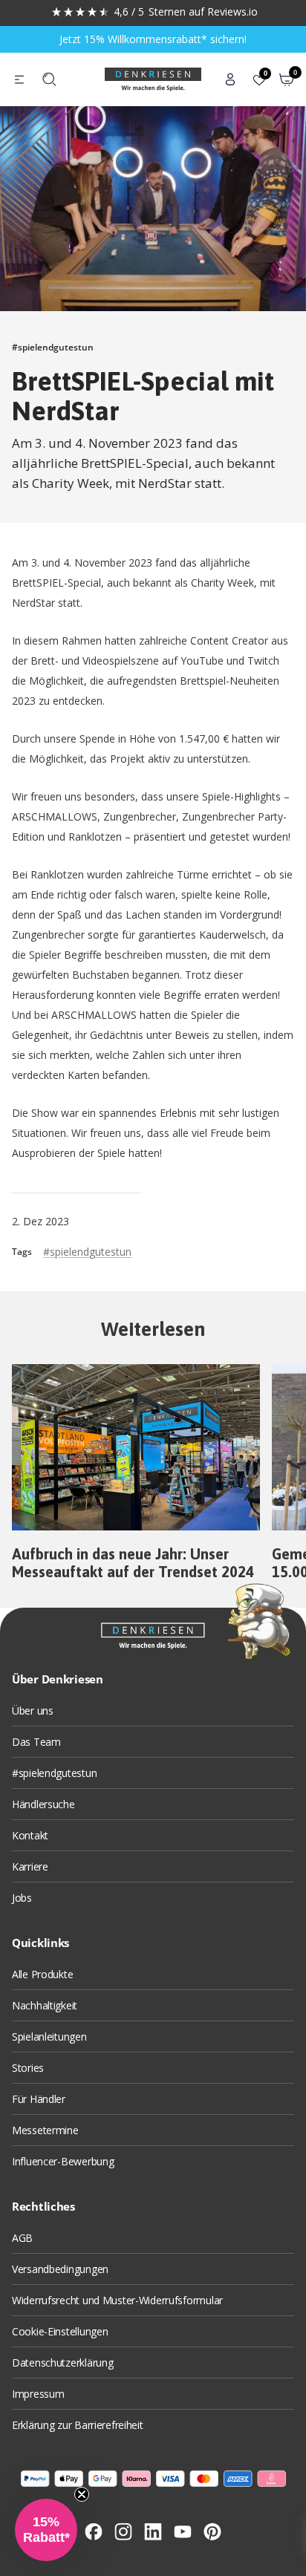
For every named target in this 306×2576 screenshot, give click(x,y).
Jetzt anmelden (104, 1350)
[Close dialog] (289, 1242)
